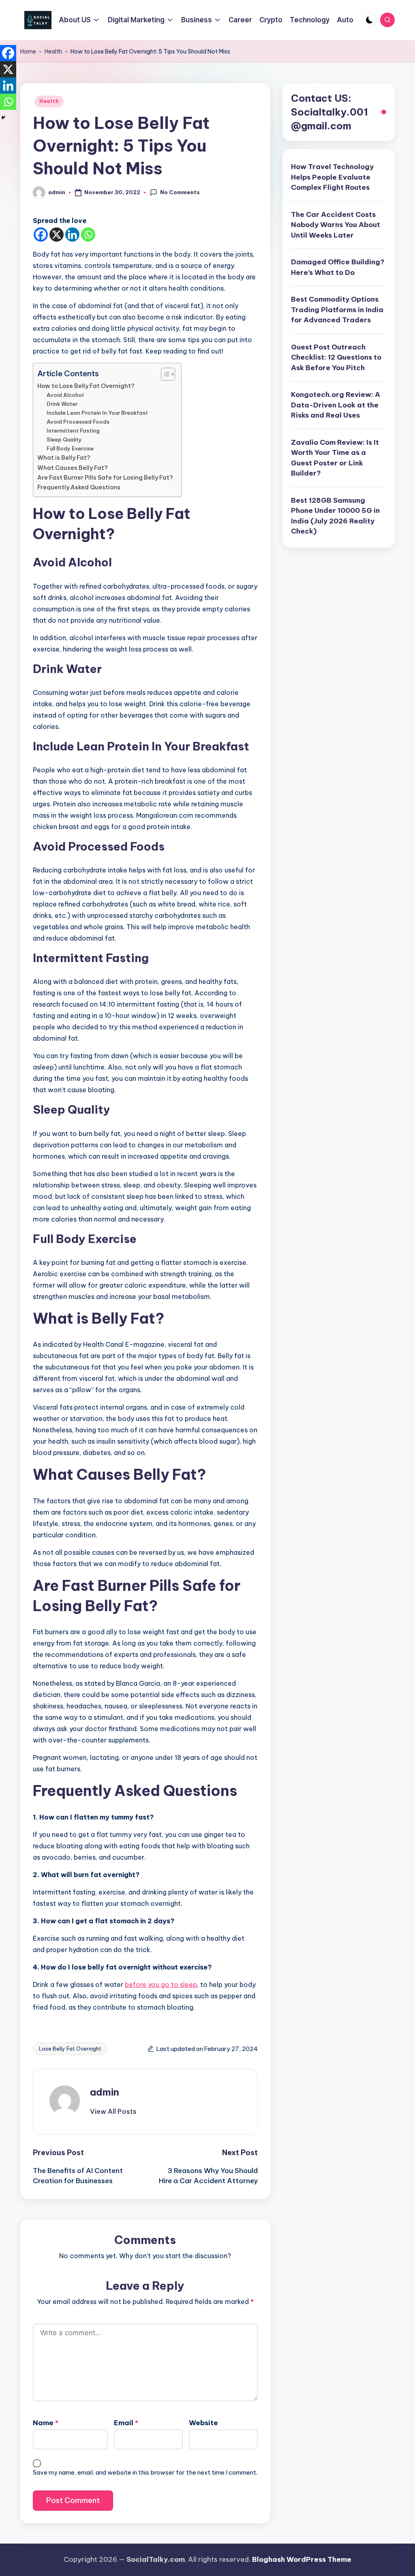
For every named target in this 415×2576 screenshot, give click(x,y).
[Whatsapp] (88, 235)
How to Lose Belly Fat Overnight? (86, 386)
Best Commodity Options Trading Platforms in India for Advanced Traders (337, 310)
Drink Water (62, 404)
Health (53, 51)
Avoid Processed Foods (78, 422)
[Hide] (3, 118)
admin (105, 2092)
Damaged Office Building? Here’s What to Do (338, 267)
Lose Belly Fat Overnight (70, 2049)
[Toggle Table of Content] (164, 374)
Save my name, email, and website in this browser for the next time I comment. (145, 2472)
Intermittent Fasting (73, 431)
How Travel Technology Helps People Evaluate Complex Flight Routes (332, 177)
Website (203, 2423)
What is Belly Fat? (64, 458)
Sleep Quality (64, 439)
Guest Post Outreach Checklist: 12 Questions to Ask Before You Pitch (336, 357)
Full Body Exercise (70, 448)
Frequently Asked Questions (79, 487)
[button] (113, 2111)
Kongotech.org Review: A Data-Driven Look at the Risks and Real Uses (336, 405)
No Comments (180, 192)
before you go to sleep (161, 1985)
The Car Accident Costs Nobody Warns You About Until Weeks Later (336, 225)
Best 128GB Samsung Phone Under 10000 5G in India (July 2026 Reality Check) (335, 516)
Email (126, 2423)
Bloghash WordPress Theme (302, 2559)
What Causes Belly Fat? (73, 468)
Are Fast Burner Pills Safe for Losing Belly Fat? (105, 478)
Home (28, 51)
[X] (57, 235)
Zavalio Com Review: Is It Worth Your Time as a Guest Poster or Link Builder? (335, 458)
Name (46, 2423)
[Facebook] (41, 235)
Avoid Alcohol (65, 395)
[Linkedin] (72, 235)
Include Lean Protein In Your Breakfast (97, 413)
